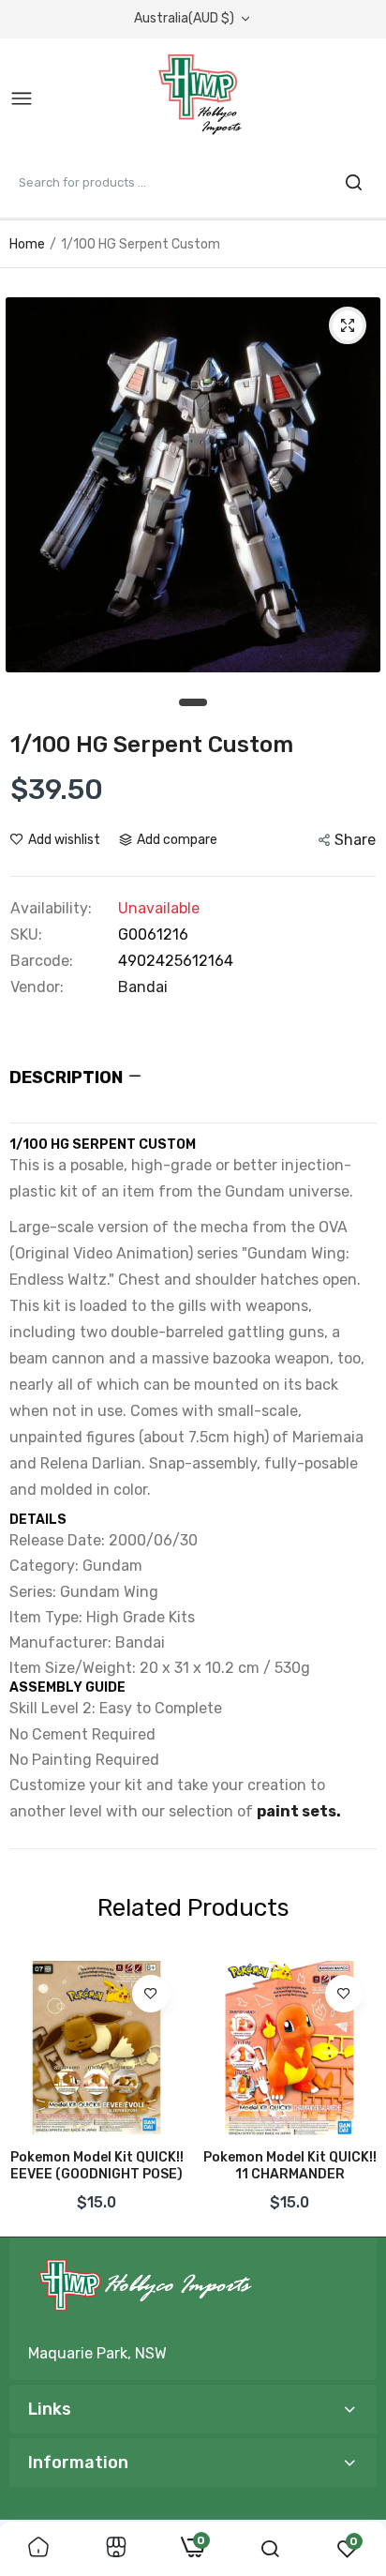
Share (355, 840)
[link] (151, 1994)
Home (27, 244)
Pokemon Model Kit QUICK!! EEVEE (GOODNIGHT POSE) (97, 2166)
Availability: (51, 909)
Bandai (143, 987)
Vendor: (37, 987)
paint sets (297, 1811)
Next (353, 2092)
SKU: (26, 935)
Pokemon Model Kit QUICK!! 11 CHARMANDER (290, 2166)
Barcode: (42, 961)
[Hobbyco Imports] (203, 99)
